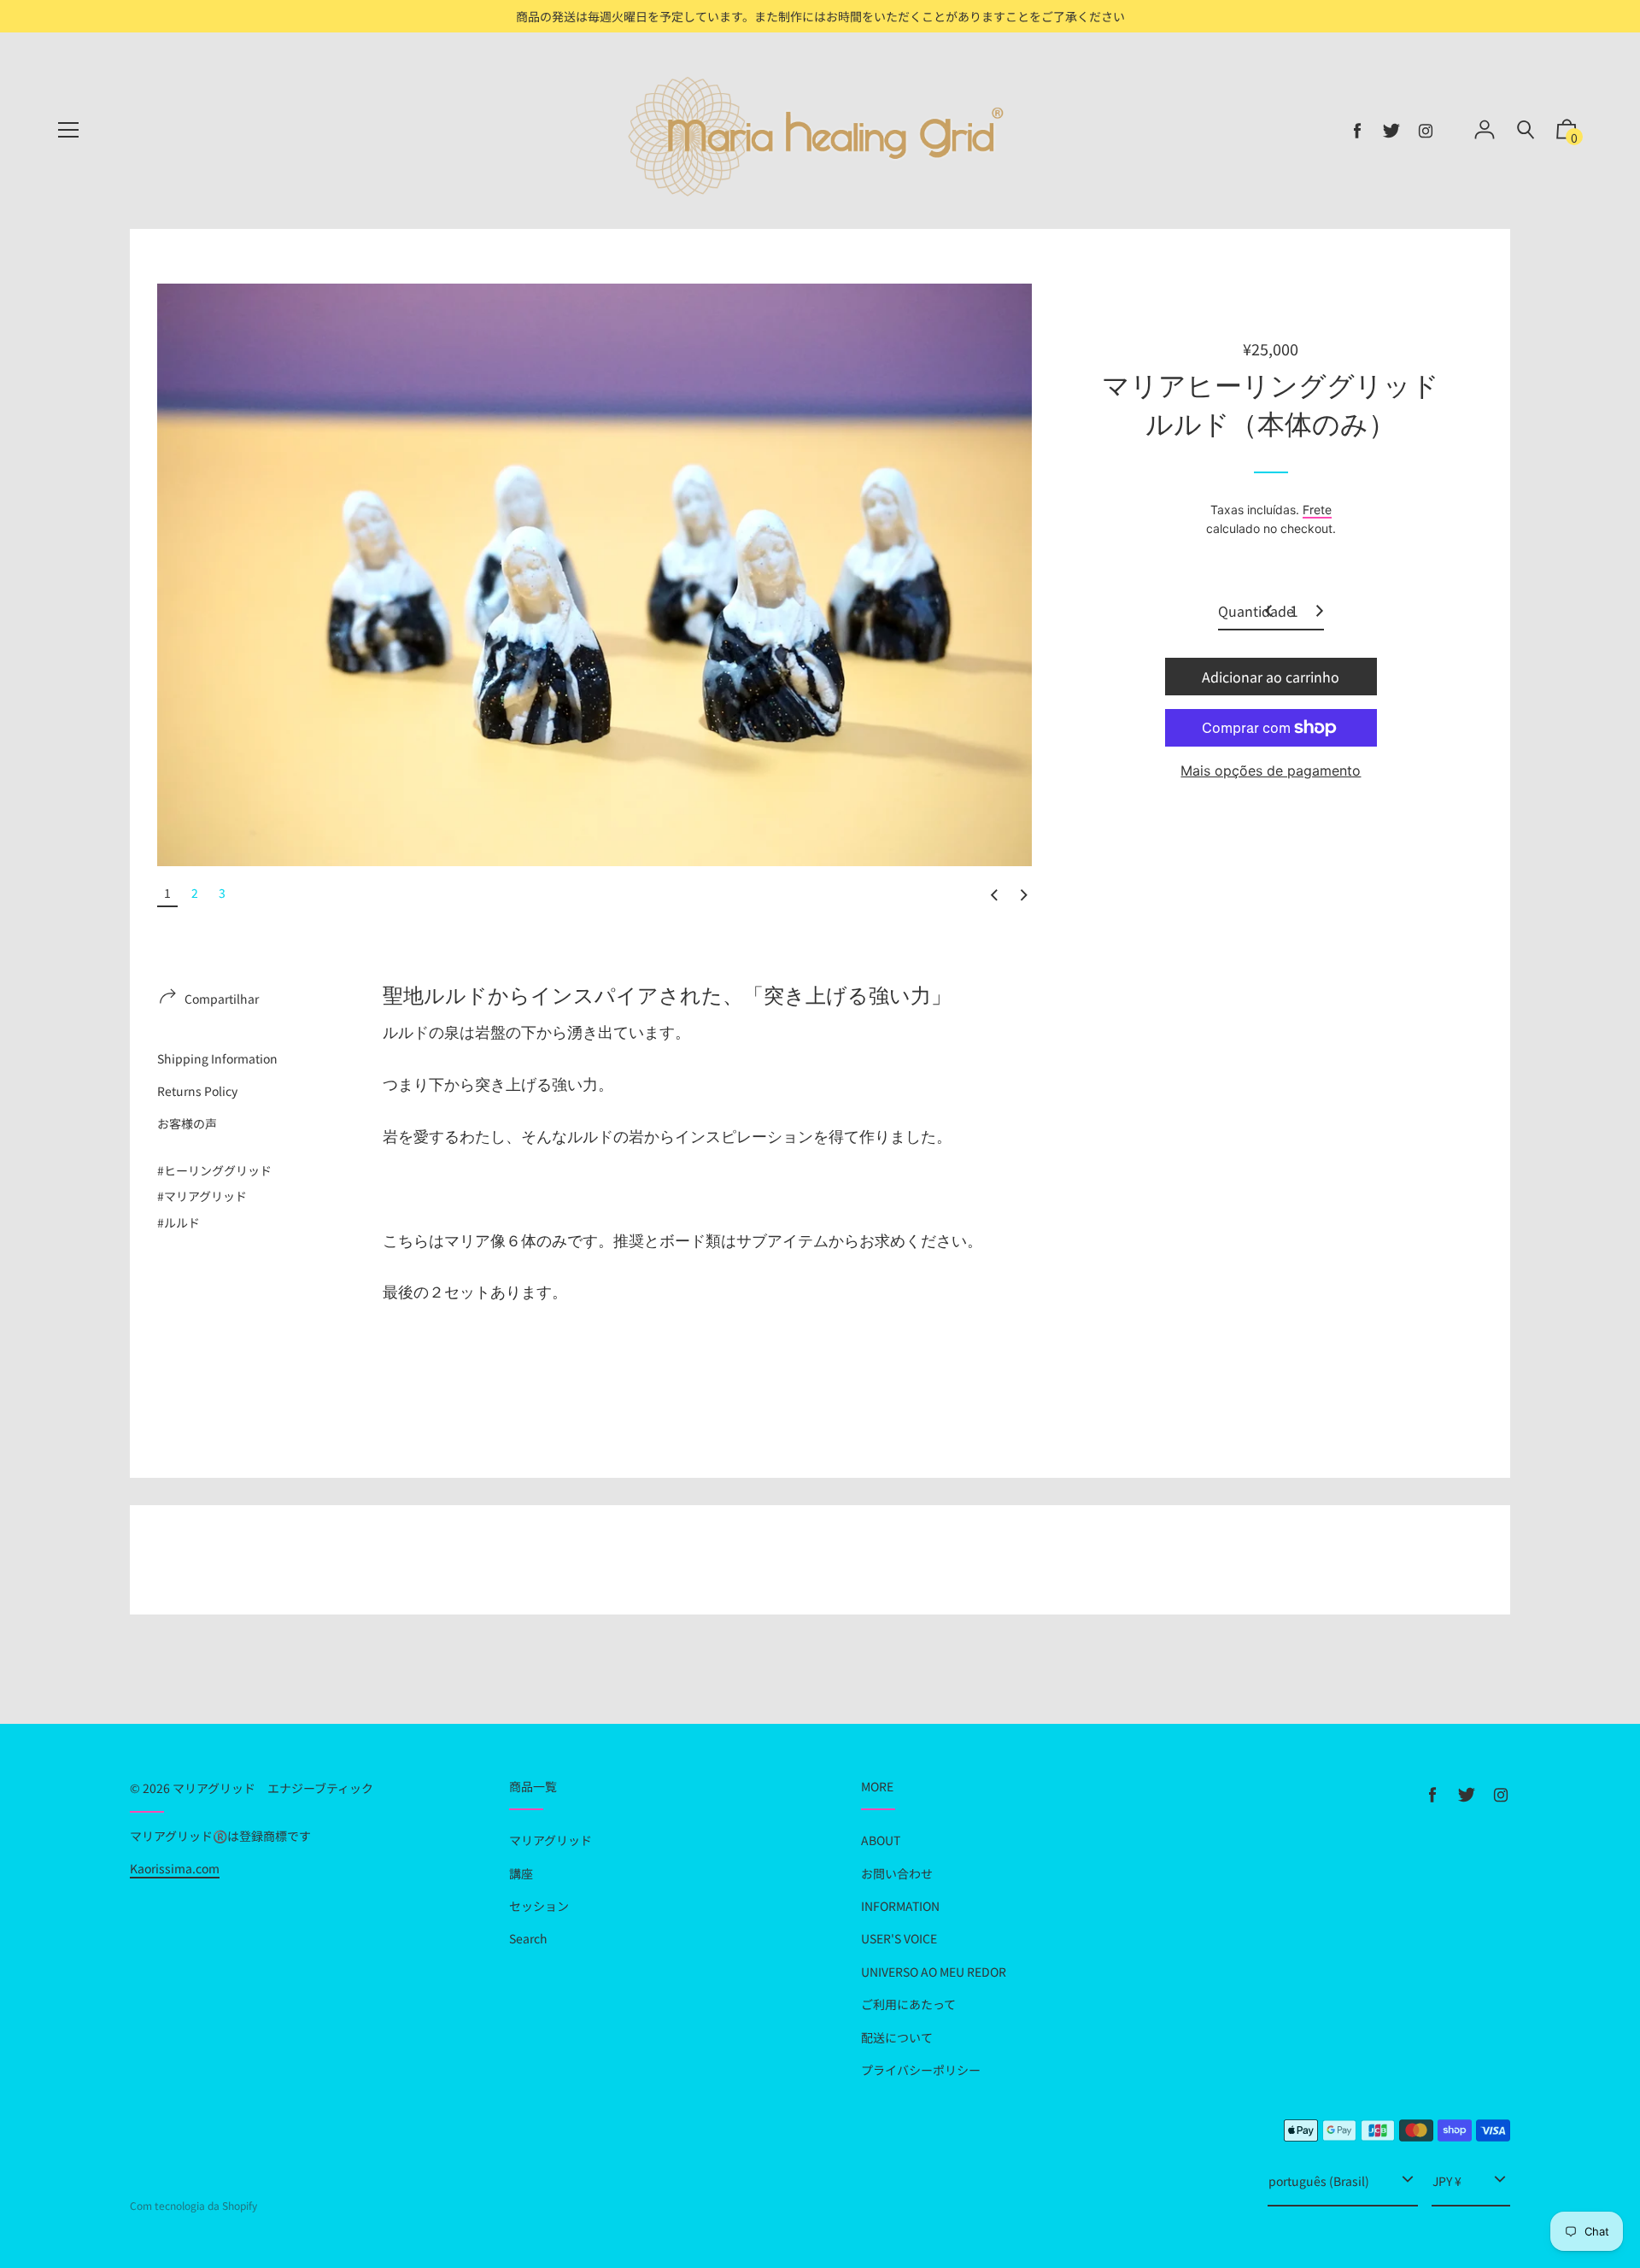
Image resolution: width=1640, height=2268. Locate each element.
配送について (897, 2037)
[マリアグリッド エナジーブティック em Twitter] (1391, 131)
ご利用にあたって (908, 2004)
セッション (539, 1906)
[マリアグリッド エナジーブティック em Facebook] (1357, 131)
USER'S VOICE (899, 1938)
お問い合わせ (897, 1873)
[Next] (1024, 896)
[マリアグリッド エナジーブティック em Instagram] (1426, 131)
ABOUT (881, 1840)
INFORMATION (900, 1906)
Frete (1317, 510)
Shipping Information (217, 1058)
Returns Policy (197, 1091)
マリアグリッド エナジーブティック (273, 1788)
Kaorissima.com (175, 1868)
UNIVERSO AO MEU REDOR (934, 1972)
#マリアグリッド (202, 1196)
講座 (521, 1873)
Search (528, 1938)
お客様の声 (187, 1123)
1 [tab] (167, 893)
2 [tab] (195, 893)
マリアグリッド (551, 1840)
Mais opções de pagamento (1271, 771)
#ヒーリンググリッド (214, 1170)
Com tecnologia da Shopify (193, 2205)
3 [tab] (222, 893)
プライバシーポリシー (921, 2070)
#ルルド (179, 1222)
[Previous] (994, 896)
